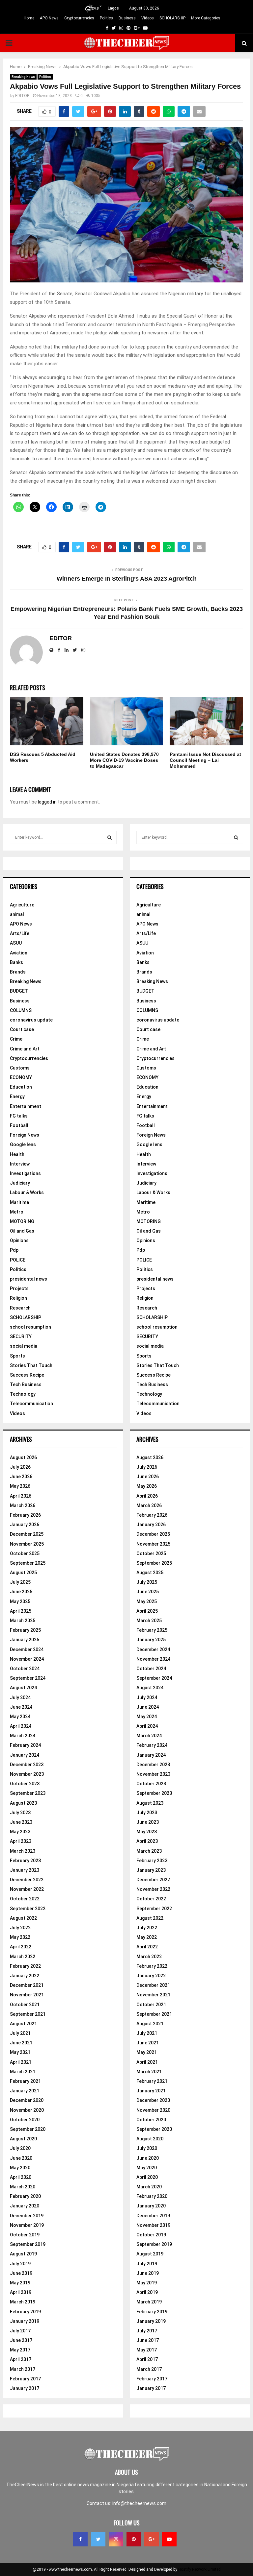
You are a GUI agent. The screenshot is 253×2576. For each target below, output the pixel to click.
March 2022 (23, 1957)
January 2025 (25, 1640)
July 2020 (20, 2148)
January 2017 (25, 2388)
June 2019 (21, 2273)
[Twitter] (98, 2539)
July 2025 (20, 1582)
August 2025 (23, 1573)
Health (17, 1154)
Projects (19, 1288)
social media (24, 1346)
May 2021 (20, 2052)
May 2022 (20, 1937)
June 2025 (21, 1592)
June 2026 (21, 1477)
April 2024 (21, 1726)
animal (17, 914)
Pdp (14, 1250)
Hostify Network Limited (199, 2569)
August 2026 (23, 1457)
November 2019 (27, 2225)
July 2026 (20, 1467)
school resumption (30, 1327)
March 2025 (23, 1621)
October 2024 (25, 1669)
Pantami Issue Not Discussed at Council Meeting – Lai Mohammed (205, 760)
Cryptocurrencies (79, 18)
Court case (22, 1029)
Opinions (19, 1240)
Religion (18, 1298)
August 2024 (23, 1688)
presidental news (28, 1279)
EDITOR (22, 96)
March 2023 (23, 1851)
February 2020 (25, 2196)
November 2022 (27, 1889)
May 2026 (20, 1486)
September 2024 (28, 1678)
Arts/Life (20, 933)
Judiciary (20, 1183)
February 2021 (25, 2081)
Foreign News (25, 1135)
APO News (49, 18)
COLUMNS (21, 1010)
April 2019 (21, 2292)
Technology (23, 1394)
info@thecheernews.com (139, 2503)
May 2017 (20, 2350)
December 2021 (27, 1985)
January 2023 (25, 1870)
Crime (16, 1039)
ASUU (16, 943)
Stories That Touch (31, 1365)
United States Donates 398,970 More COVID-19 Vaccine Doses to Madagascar (124, 760)
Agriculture (22, 905)
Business (127, 18)
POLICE (18, 1260)
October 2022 (25, 1899)
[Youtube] (169, 2539)
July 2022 (20, 1928)
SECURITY (21, 1336)
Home (29, 18)
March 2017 (23, 2369)
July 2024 (20, 1697)
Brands (18, 972)
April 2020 (21, 2177)
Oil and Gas (22, 1231)
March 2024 (23, 1736)
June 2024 (21, 1707)
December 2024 (27, 1649)
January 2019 (25, 2321)
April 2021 (21, 2062)
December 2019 (27, 2216)
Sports (17, 1356)
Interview (20, 1164)
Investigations (25, 1173)
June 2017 (21, 2340)
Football (19, 1125)
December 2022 (27, 1880)
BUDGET (19, 991)
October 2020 (25, 2120)
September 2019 (28, 2244)
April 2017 (21, 2359)
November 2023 (27, 1774)
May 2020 (20, 2168)
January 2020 (25, 2206)
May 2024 (20, 1717)
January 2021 (25, 2091)
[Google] (152, 2539)
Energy (17, 1096)
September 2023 (28, 1793)
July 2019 (20, 2264)
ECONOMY (21, 1077)
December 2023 (27, 1765)
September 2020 (28, 2129)
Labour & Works (27, 1192)
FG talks (19, 1116)
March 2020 (23, 2187)
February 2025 (25, 1630)
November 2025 (27, 1544)
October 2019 (25, 2235)
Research (20, 1308)
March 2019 (23, 2302)
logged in (47, 802)
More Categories (206, 18)
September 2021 (28, 2014)
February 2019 (25, 2312)
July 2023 (20, 1813)
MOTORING (22, 1221)
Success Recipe (27, 1375)
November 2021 (27, 1995)
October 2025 (25, 1553)
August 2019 (23, 2254)
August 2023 (23, 1803)
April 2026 (21, 1496)
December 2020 (27, 2100)
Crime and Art (25, 1049)
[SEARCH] (110, 837)
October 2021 (25, 2005)
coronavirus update (31, 1020)
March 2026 (23, 1505)
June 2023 (21, 1822)
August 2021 (23, 2024)
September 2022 (28, 1909)
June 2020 (21, 2158)
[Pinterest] (134, 2539)
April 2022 (21, 1947)
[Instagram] (116, 2539)
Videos (148, 18)
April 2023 (21, 1841)
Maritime (19, 1202)
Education (21, 1087)
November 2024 (27, 1659)
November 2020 (27, 2110)
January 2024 (25, 1755)
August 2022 (23, 1918)
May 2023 (20, 1832)
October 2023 (25, 1784)
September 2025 (28, 1563)
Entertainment (26, 1106)
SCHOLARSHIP (172, 18)
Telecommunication (31, 1404)
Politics (106, 18)
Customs (20, 1068)
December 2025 (27, 1534)
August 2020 (23, 2139)
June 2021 (21, 2043)
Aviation (19, 953)
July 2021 (20, 2033)
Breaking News (23, 77)
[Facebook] (80, 2539)
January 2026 (25, 1525)
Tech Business (26, 1384)
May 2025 (20, 1601)
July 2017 (20, 2331)
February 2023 (25, 1861)
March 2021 (23, 2072)
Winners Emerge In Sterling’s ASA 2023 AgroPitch (127, 579)
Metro (17, 1212)
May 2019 (20, 2283)
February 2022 (25, 1966)
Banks (16, 962)
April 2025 (21, 1611)
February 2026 (25, 1515)
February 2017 (25, 2379)
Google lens (23, 1144)
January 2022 (25, 1976)
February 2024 (25, 1745)
